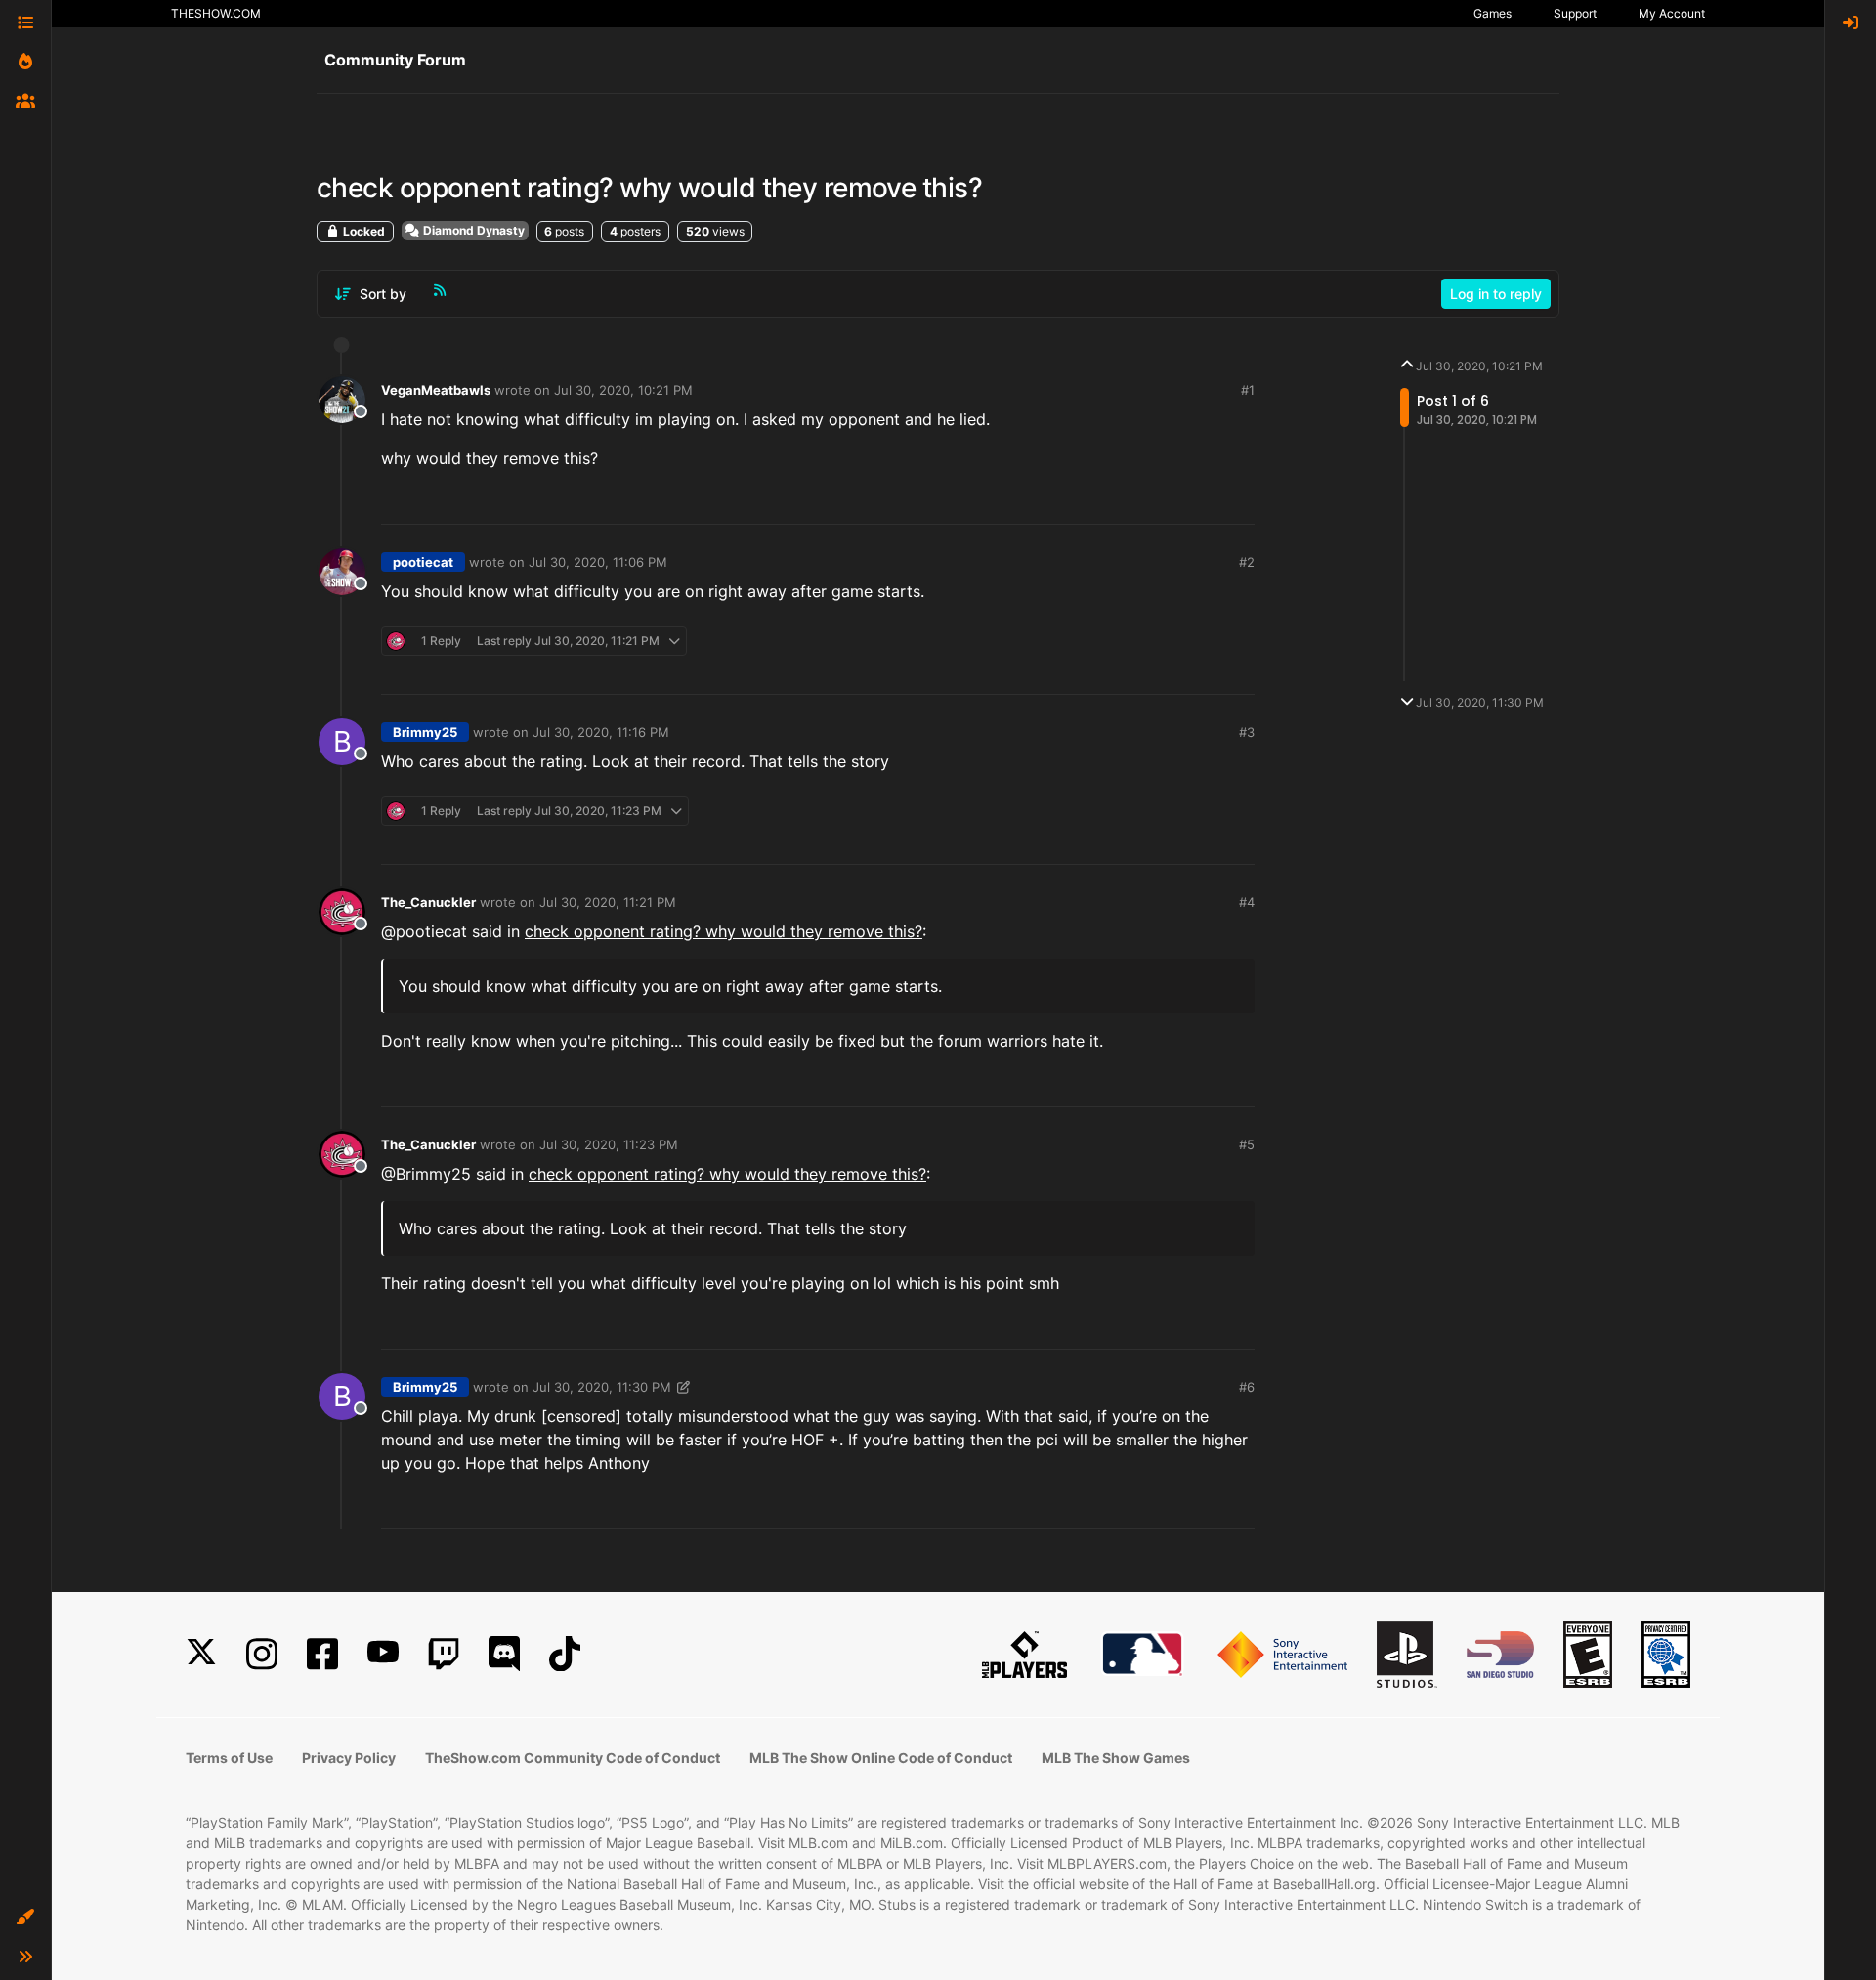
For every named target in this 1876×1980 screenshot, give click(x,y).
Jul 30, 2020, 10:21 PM (623, 390)
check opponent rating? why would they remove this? (724, 931)
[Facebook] (322, 1654)
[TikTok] (565, 1654)
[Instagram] (262, 1654)
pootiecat (423, 562)
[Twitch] (444, 1654)
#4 (1247, 902)
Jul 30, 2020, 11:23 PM (609, 1144)
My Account (1672, 13)
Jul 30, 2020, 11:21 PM (608, 902)
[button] (25, 1917)
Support (1575, 13)
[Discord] (504, 1654)
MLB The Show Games (1116, 1758)
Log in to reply (1496, 294)
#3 (1247, 732)
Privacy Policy (349, 1758)
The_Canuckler (428, 902)
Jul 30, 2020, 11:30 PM (602, 1387)
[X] (201, 1654)
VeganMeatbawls (436, 390)
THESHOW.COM (216, 13)
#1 (1248, 390)
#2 (1247, 562)
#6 (1247, 1387)
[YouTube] (383, 1654)
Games (1492, 13)
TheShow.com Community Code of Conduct (573, 1758)
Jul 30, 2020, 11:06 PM (598, 562)
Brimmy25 (425, 732)
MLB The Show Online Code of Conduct (881, 1758)
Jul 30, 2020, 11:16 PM (601, 732)
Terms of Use (229, 1758)
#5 (1247, 1144)
